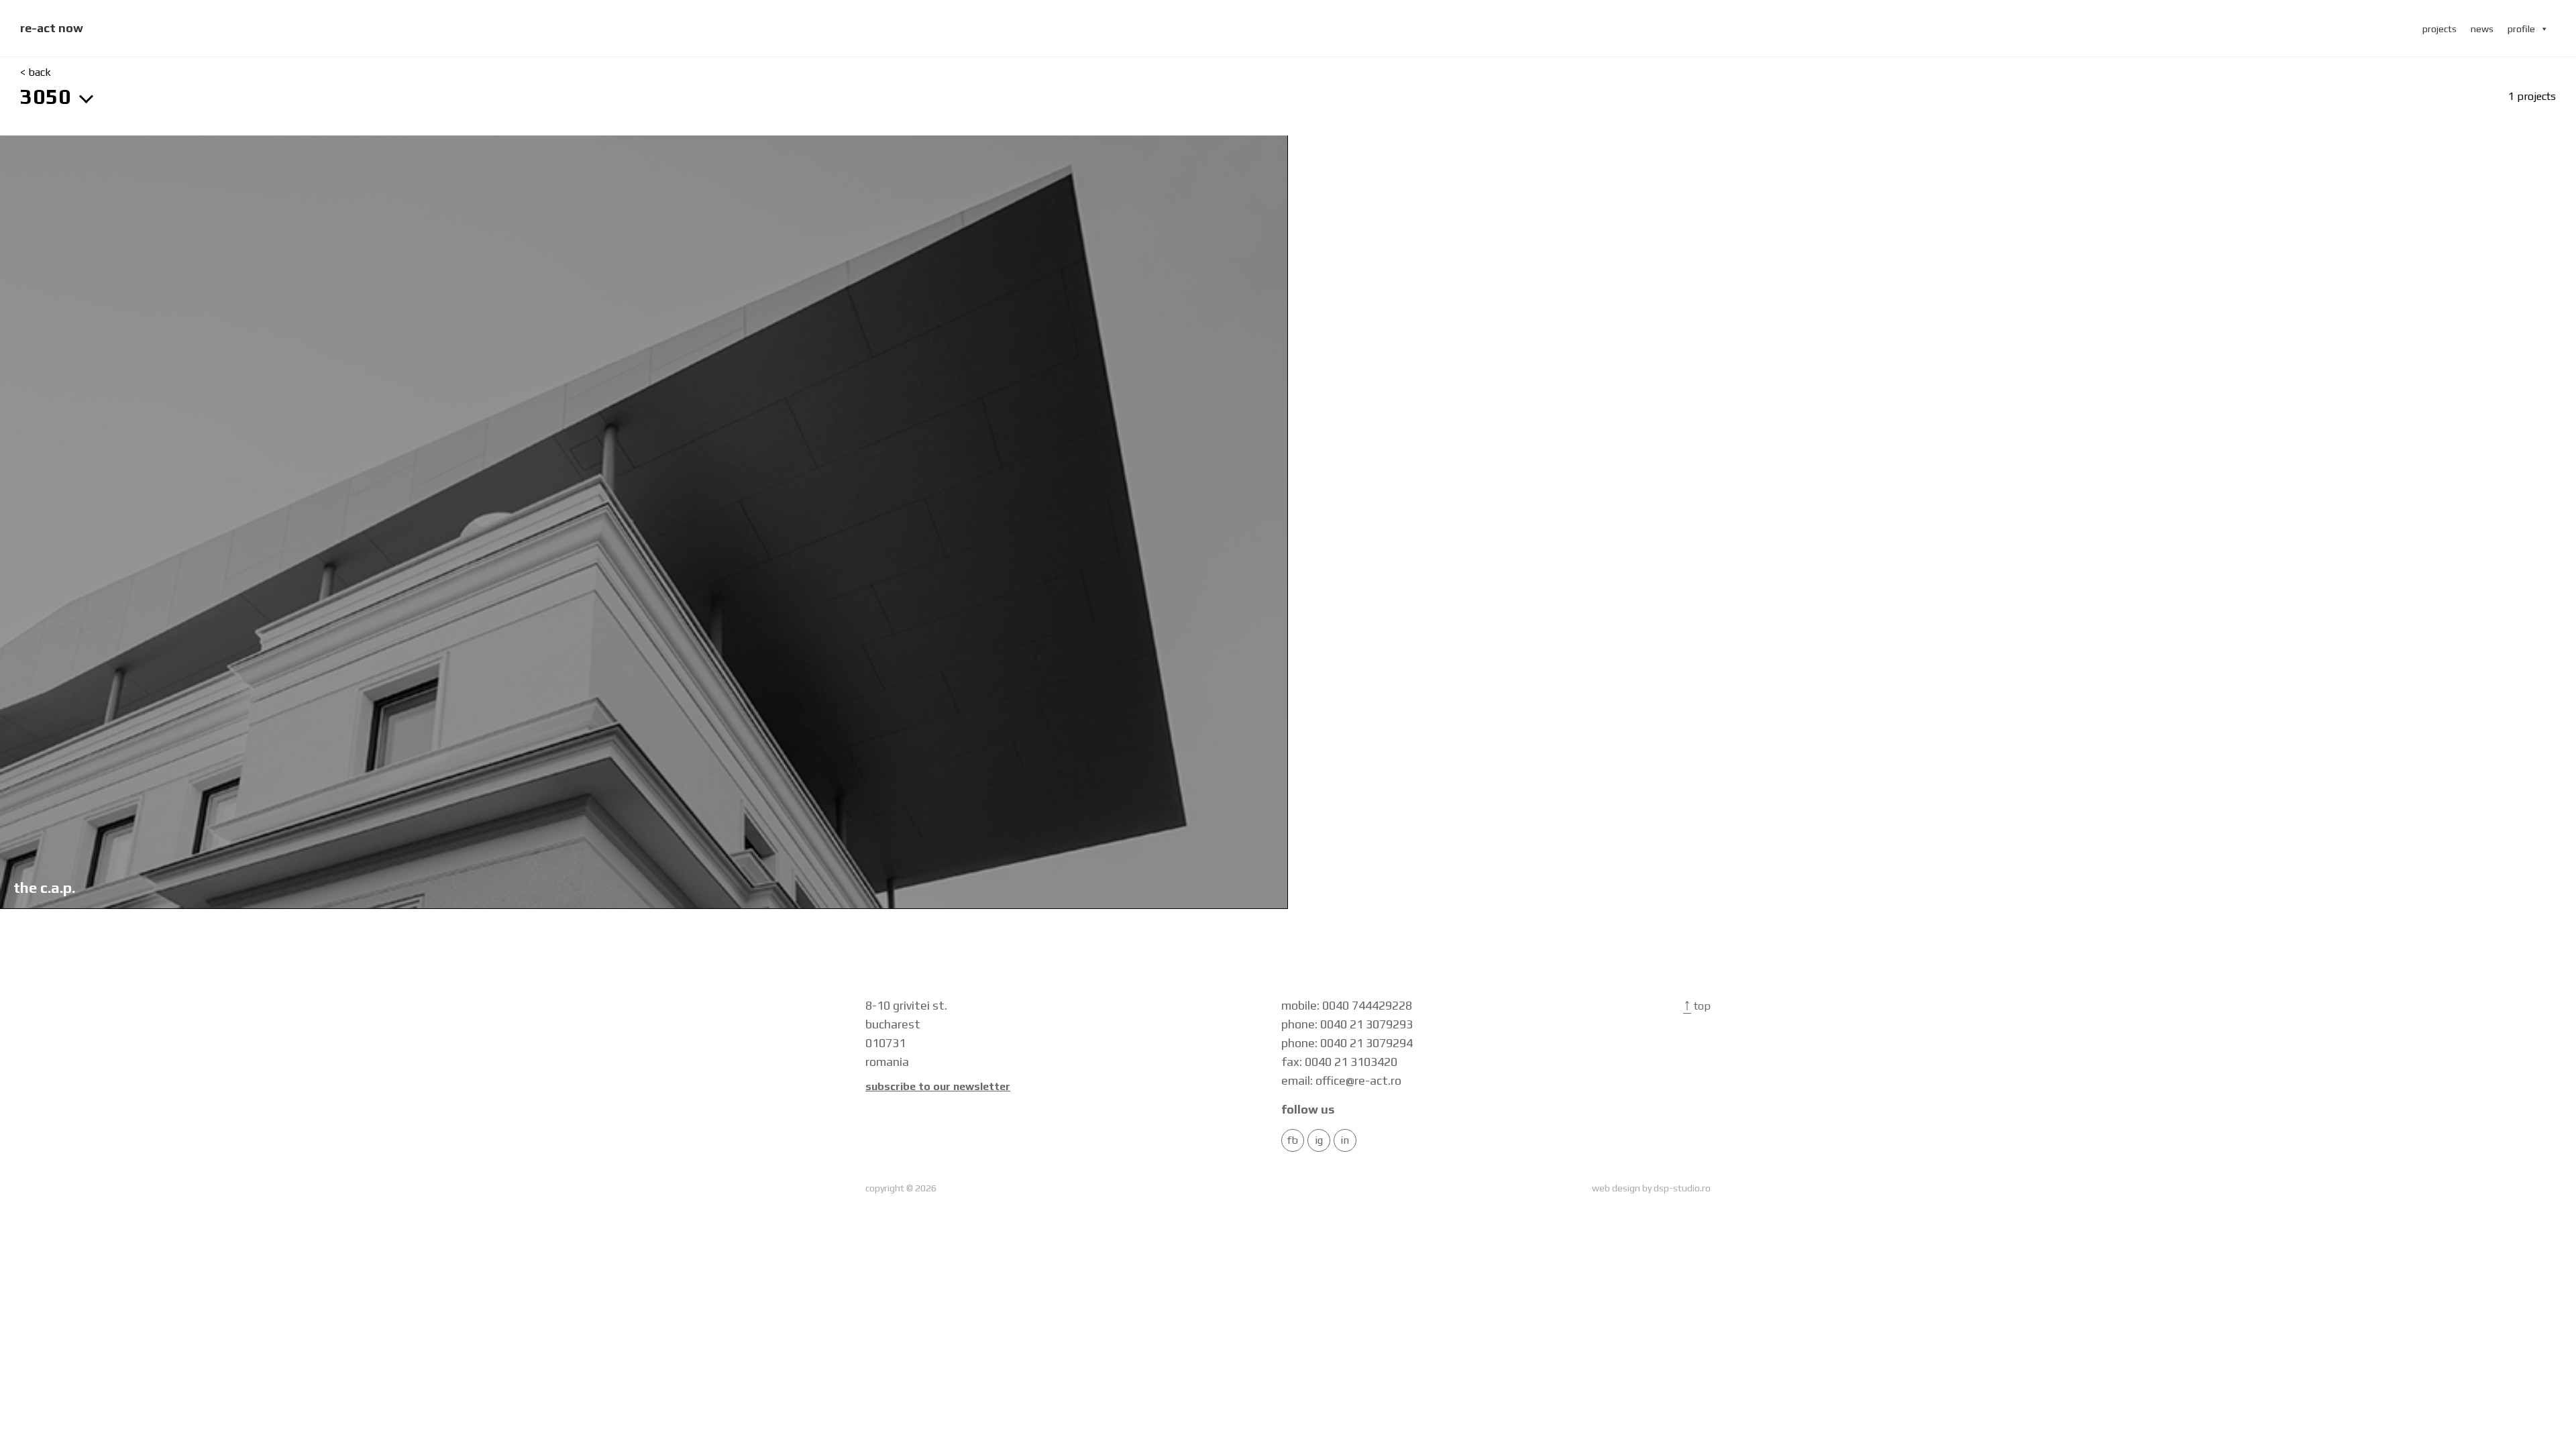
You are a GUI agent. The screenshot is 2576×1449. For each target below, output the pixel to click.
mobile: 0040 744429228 (1347, 1005)
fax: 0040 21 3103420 (1339, 1062)
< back (36, 72)
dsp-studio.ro (1682, 1188)
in (1345, 1140)
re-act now (52, 28)
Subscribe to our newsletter (938, 1087)
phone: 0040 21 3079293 (1347, 1024)
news (2482, 29)
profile (2521, 29)
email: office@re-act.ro (1341, 1080)
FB (1293, 1140)
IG (1319, 1140)
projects (2439, 29)
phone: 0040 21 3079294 (1347, 1043)
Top (1697, 1006)
